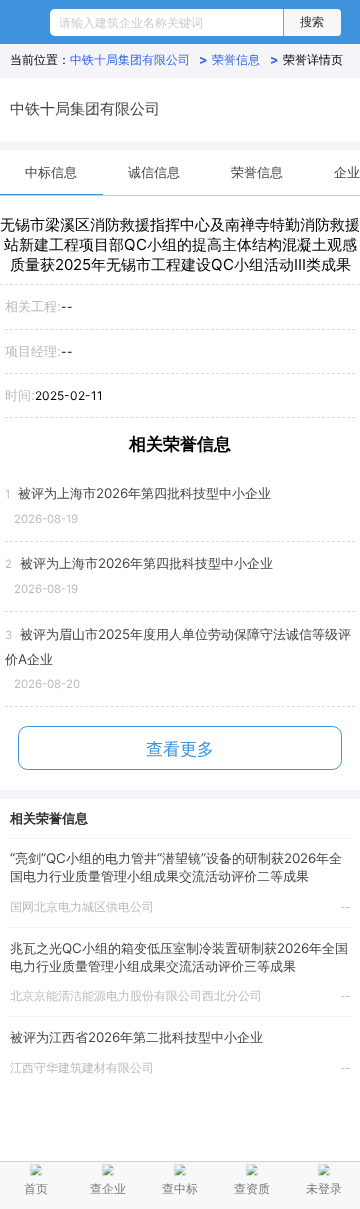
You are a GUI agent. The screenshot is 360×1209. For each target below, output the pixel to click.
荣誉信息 (245, 59)
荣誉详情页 (313, 59)
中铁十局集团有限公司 (139, 59)
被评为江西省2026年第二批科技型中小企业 (136, 1037)
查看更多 (180, 749)
